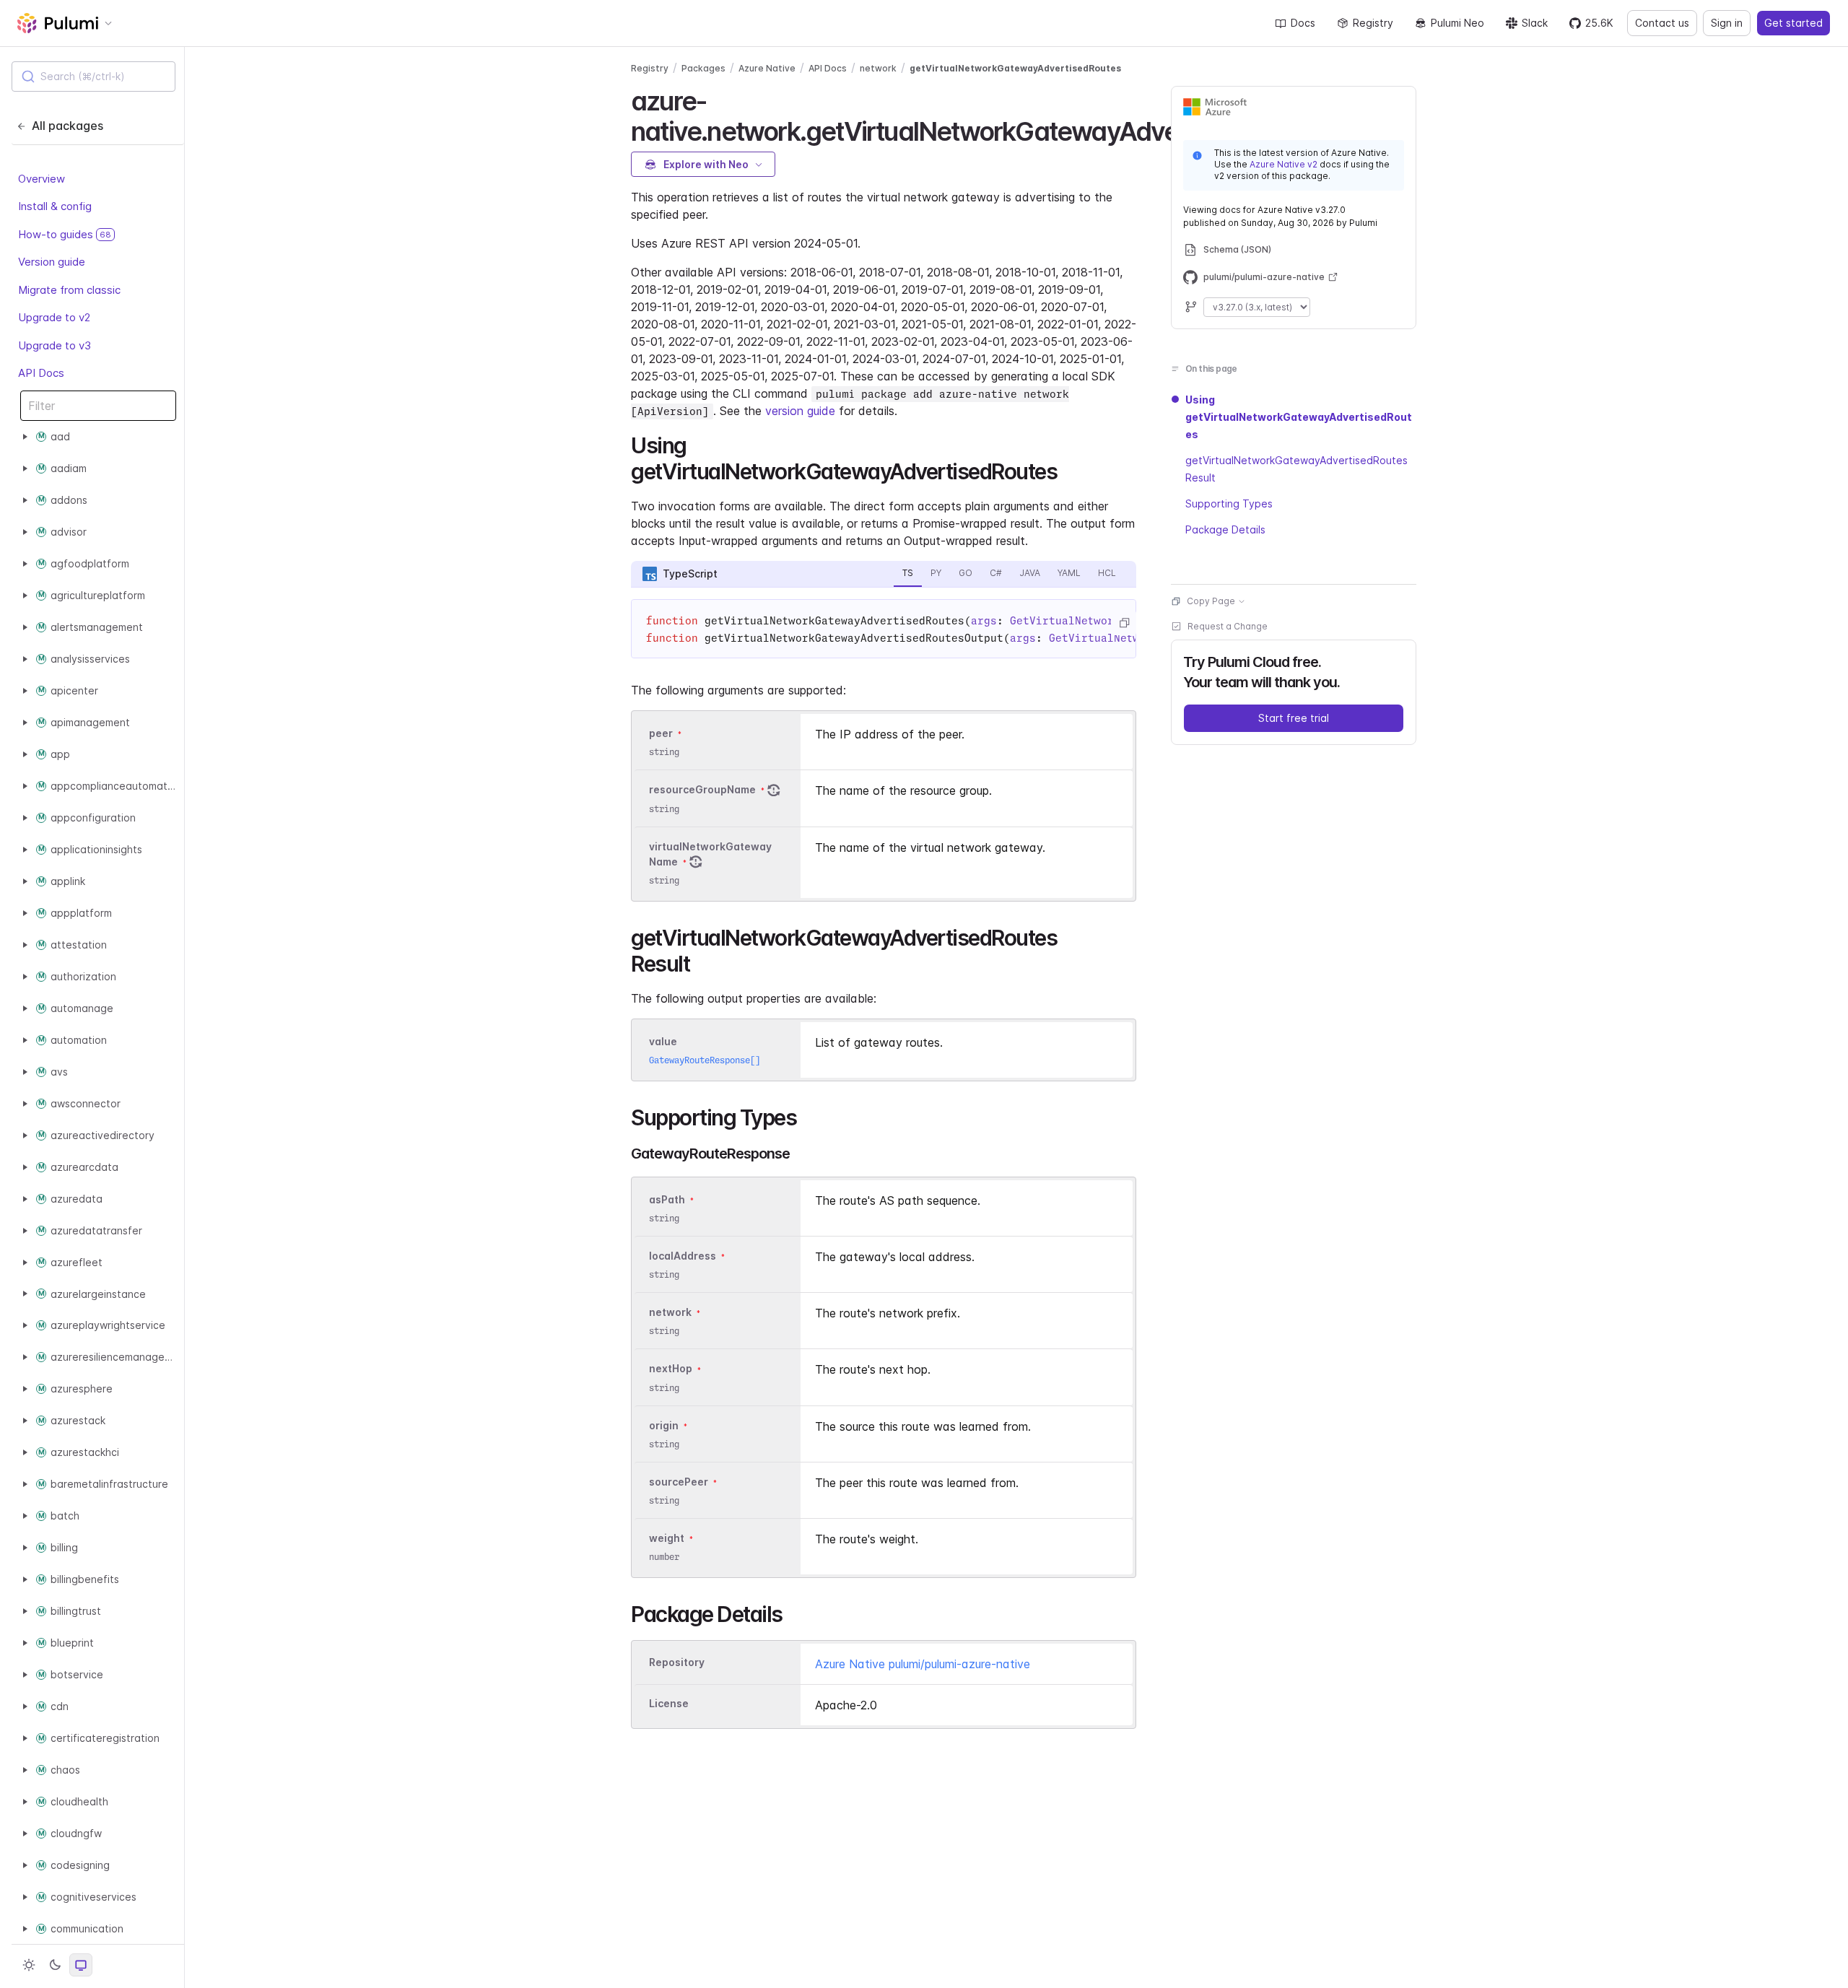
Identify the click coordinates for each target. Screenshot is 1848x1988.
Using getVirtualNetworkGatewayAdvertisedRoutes (1299, 417)
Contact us (1662, 23)
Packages (703, 68)
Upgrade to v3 (55, 345)
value (663, 1041)
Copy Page (1211, 601)
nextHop (671, 1369)
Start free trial (1294, 718)
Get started (1793, 23)
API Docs (41, 373)
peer (661, 733)
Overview (42, 179)
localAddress (683, 1256)
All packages (67, 126)
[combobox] (93, 77)
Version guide (52, 262)
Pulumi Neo (1457, 23)
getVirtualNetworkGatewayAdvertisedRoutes (1015, 68)
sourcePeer (679, 1482)
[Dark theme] (55, 1965)
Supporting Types (1229, 503)
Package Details (1225, 529)
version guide (800, 411)
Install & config (55, 206)
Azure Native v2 (1283, 164)
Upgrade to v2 (54, 317)
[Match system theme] (81, 1965)
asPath (667, 1199)
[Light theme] (29, 1965)
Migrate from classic (69, 290)
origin (664, 1425)
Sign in (1727, 23)
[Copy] (1124, 623)
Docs (1303, 23)
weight (667, 1538)
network (878, 68)
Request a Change (1228, 626)
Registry (1373, 23)
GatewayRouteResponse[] (705, 1060)
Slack (1535, 23)
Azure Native (767, 68)
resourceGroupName (702, 790)
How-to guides (65, 234)
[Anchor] (1067, 470)
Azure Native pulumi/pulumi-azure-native (923, 1664)
